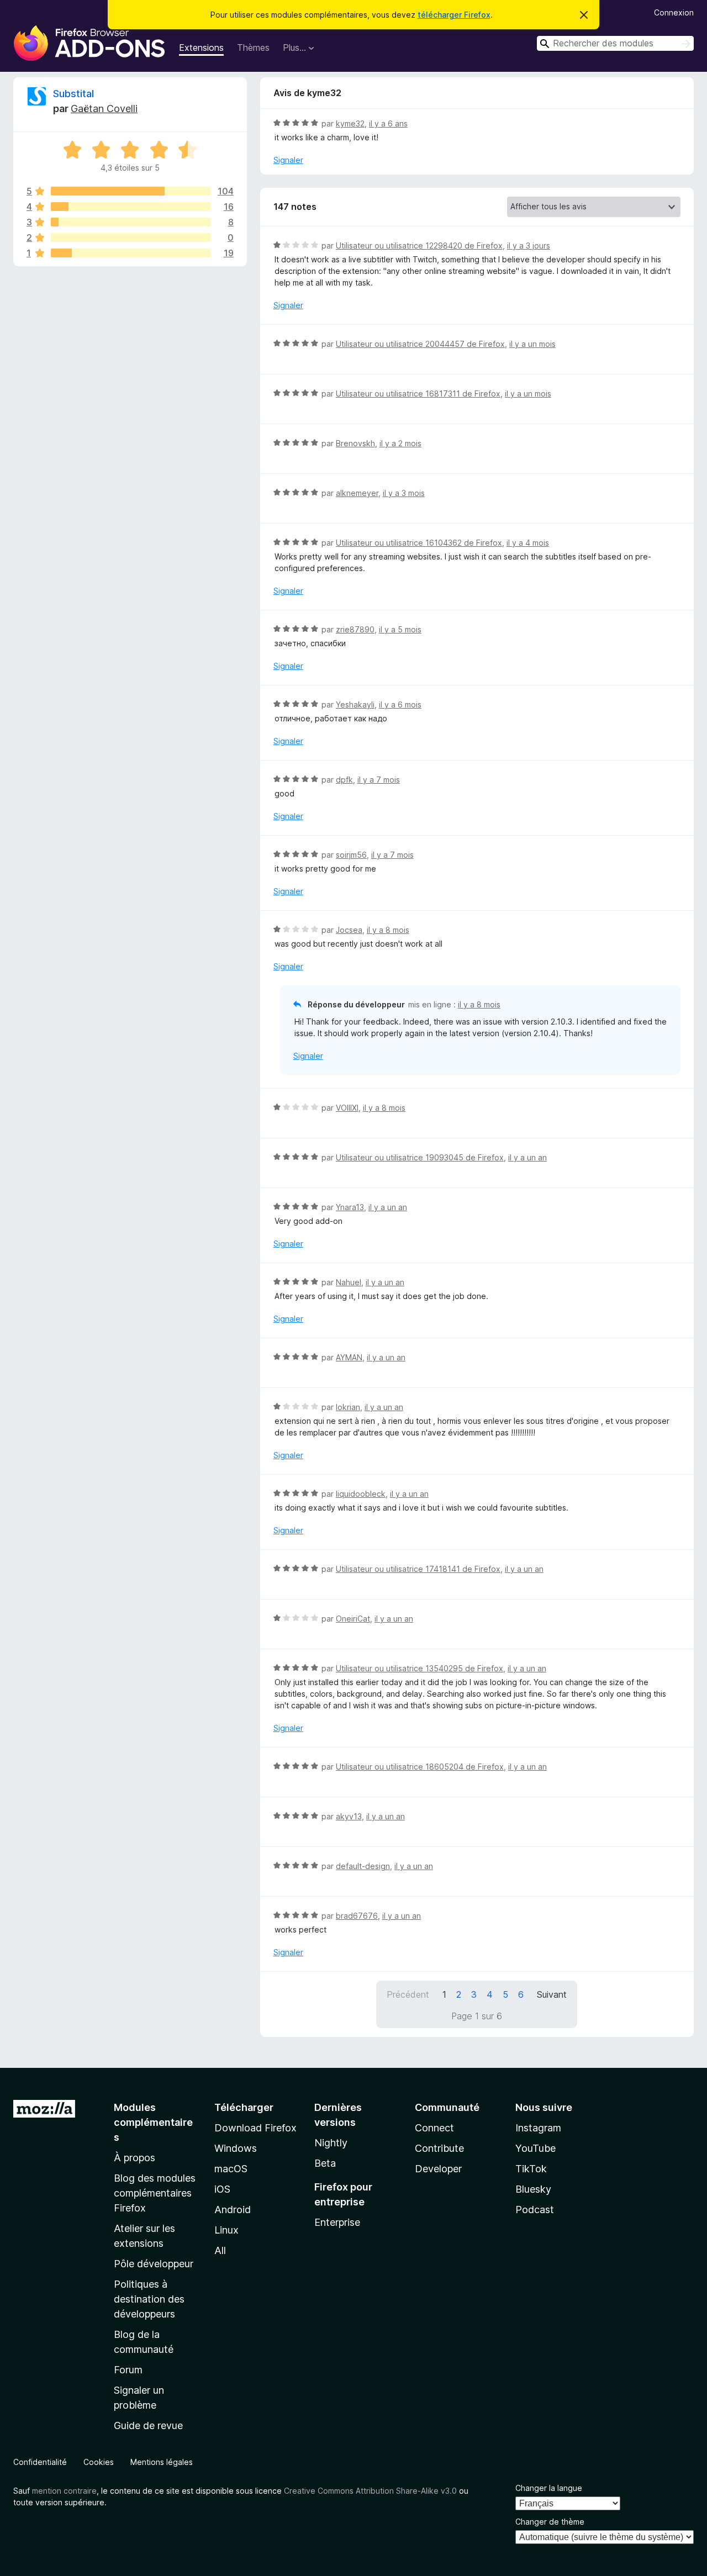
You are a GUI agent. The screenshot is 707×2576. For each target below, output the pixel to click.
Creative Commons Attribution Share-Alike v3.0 (370, 2491)
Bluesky (533, 2189)
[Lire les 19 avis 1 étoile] (131, 253)
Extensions (201, 47)
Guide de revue (148, 2425)
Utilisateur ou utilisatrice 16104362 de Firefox (419, 543)
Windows (236, 2148)
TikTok (531, 2169)
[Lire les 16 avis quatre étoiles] (131, 207)
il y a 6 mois (400, 704)
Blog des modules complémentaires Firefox (155, 2193)
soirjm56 (351, 855)
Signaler (288, 160)
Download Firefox (255, 2128)
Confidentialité (40, 2462)
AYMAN (349, 1357)
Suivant (552, 1994)
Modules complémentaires (153, 2122)
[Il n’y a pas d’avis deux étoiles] (131, 237)
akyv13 (349, 1816)
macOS (231, 2169)
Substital (73, 94)
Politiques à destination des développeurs (149, 2299)
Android (233, 2210)
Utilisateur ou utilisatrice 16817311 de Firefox (418, 394)
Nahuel (349, 1282)
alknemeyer (357, 493)
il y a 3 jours (529, 246)
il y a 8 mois (388, 930)
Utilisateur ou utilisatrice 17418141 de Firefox (418, 1569)
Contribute (439, 2148)
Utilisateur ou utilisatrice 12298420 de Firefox (419, 246)
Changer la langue (549, 2488)
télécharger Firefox (454, 15)
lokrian (348, 1407)
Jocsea (349, 930)
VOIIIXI (347, 1108)
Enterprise (337, 2222)
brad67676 (357, 1916)
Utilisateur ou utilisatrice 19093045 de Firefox (420, 1157)
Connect (434, 2128)
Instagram (538, 2128)
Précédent (408, 1994)
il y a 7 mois (379, 780)
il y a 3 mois (404, 493)
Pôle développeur (154, 2264)
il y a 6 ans (388, 123)
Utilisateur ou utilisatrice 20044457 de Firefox (420, 344)
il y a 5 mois (400, 629)
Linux (226, 2230)
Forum (128, 2370)
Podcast (535, 2210)
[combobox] (615, 43)
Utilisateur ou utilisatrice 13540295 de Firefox (420, 1668)
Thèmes (253, 47)
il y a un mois (532, 344)
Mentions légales (162, 2462)
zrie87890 (355, 629)
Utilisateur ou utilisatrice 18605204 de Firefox (420, 1767)
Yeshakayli (355, 704)
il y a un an (527, 1157)
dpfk (344, 780)
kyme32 (350, 123)
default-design (363, 1866)
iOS (222, 2189)
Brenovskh (355, 443)
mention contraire (64, 2491)
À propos (134, 2158)
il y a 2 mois (400, 443)
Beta (325, 2163)
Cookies (99, 2462)
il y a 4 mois (528, 543)
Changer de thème (550, 2522)
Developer (438, 2169)
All (220, 2250)
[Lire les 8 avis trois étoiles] (131, 222)
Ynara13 (350, 1207)
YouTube (535, 2148)
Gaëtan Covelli (104, 109)
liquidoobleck (361, 1494)
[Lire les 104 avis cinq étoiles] (131, 191)
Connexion (674, 12)
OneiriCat (353, 1619)
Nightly (331, 2143)
